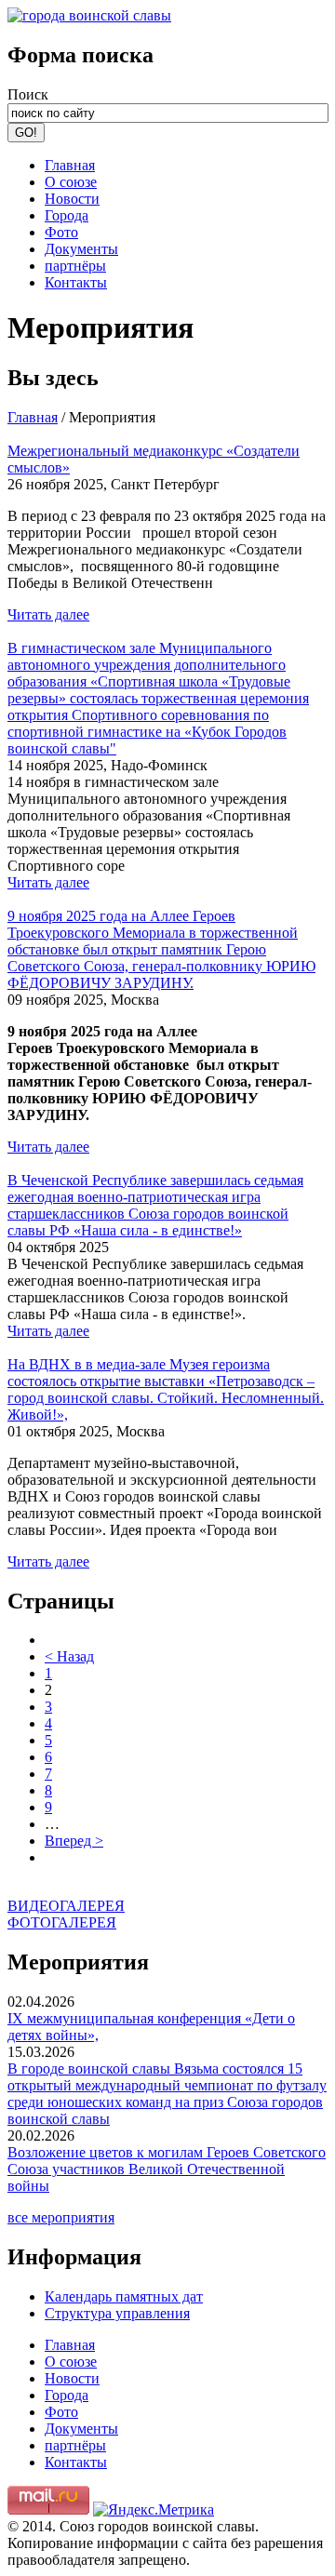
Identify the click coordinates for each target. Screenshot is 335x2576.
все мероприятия (61, 2217)
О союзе (71, 182)
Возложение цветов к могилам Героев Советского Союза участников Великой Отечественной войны (167, 2169)
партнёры (75, 266)
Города (67, 215)
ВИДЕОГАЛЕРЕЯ (66, 1906)
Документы (81, 249)
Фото (61, 232)
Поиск (28, 94)
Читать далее (48, 614)
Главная (70, 165)
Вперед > (74, 1841)
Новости (72, 199)
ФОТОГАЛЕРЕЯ (62, 1922)
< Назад (69, 1656)
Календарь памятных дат (124, 2296)
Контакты (76, 282)
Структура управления (117, 2313)
